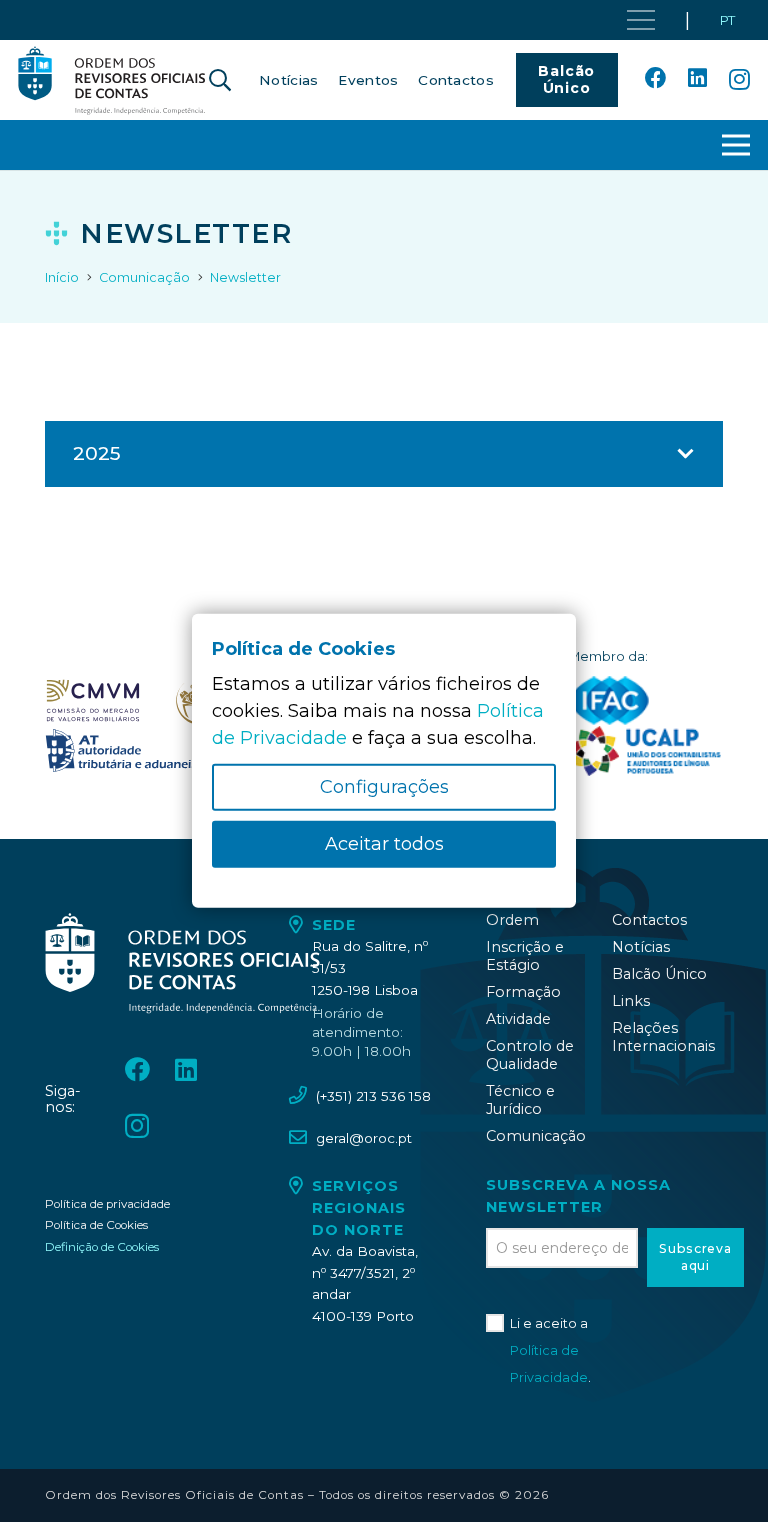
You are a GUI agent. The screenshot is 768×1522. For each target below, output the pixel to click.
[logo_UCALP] (645, 751)
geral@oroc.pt (364, 1138)
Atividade (518, 1019)
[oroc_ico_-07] (93, 701)
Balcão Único (659, 974)
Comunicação (536, 1136)
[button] (220, 80)
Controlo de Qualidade (530, 1055)
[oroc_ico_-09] (124, 751)
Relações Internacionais (663, 1037)
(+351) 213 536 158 (373, 1096)
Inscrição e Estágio (525, 956)
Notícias (641, 947)
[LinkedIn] (697, 79)
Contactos (649, 920)
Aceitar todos (384, 844)
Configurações (384, 787)
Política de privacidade (107, 1204)
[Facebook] (656, 79)
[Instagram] (739, 80)
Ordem (512, 920)
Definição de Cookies (102, 1247)
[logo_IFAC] (609, 701)
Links (631, 1001)
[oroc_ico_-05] (112, 80)
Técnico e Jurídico (520, 1100)
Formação (523, 992)
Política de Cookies (96, 1225)
